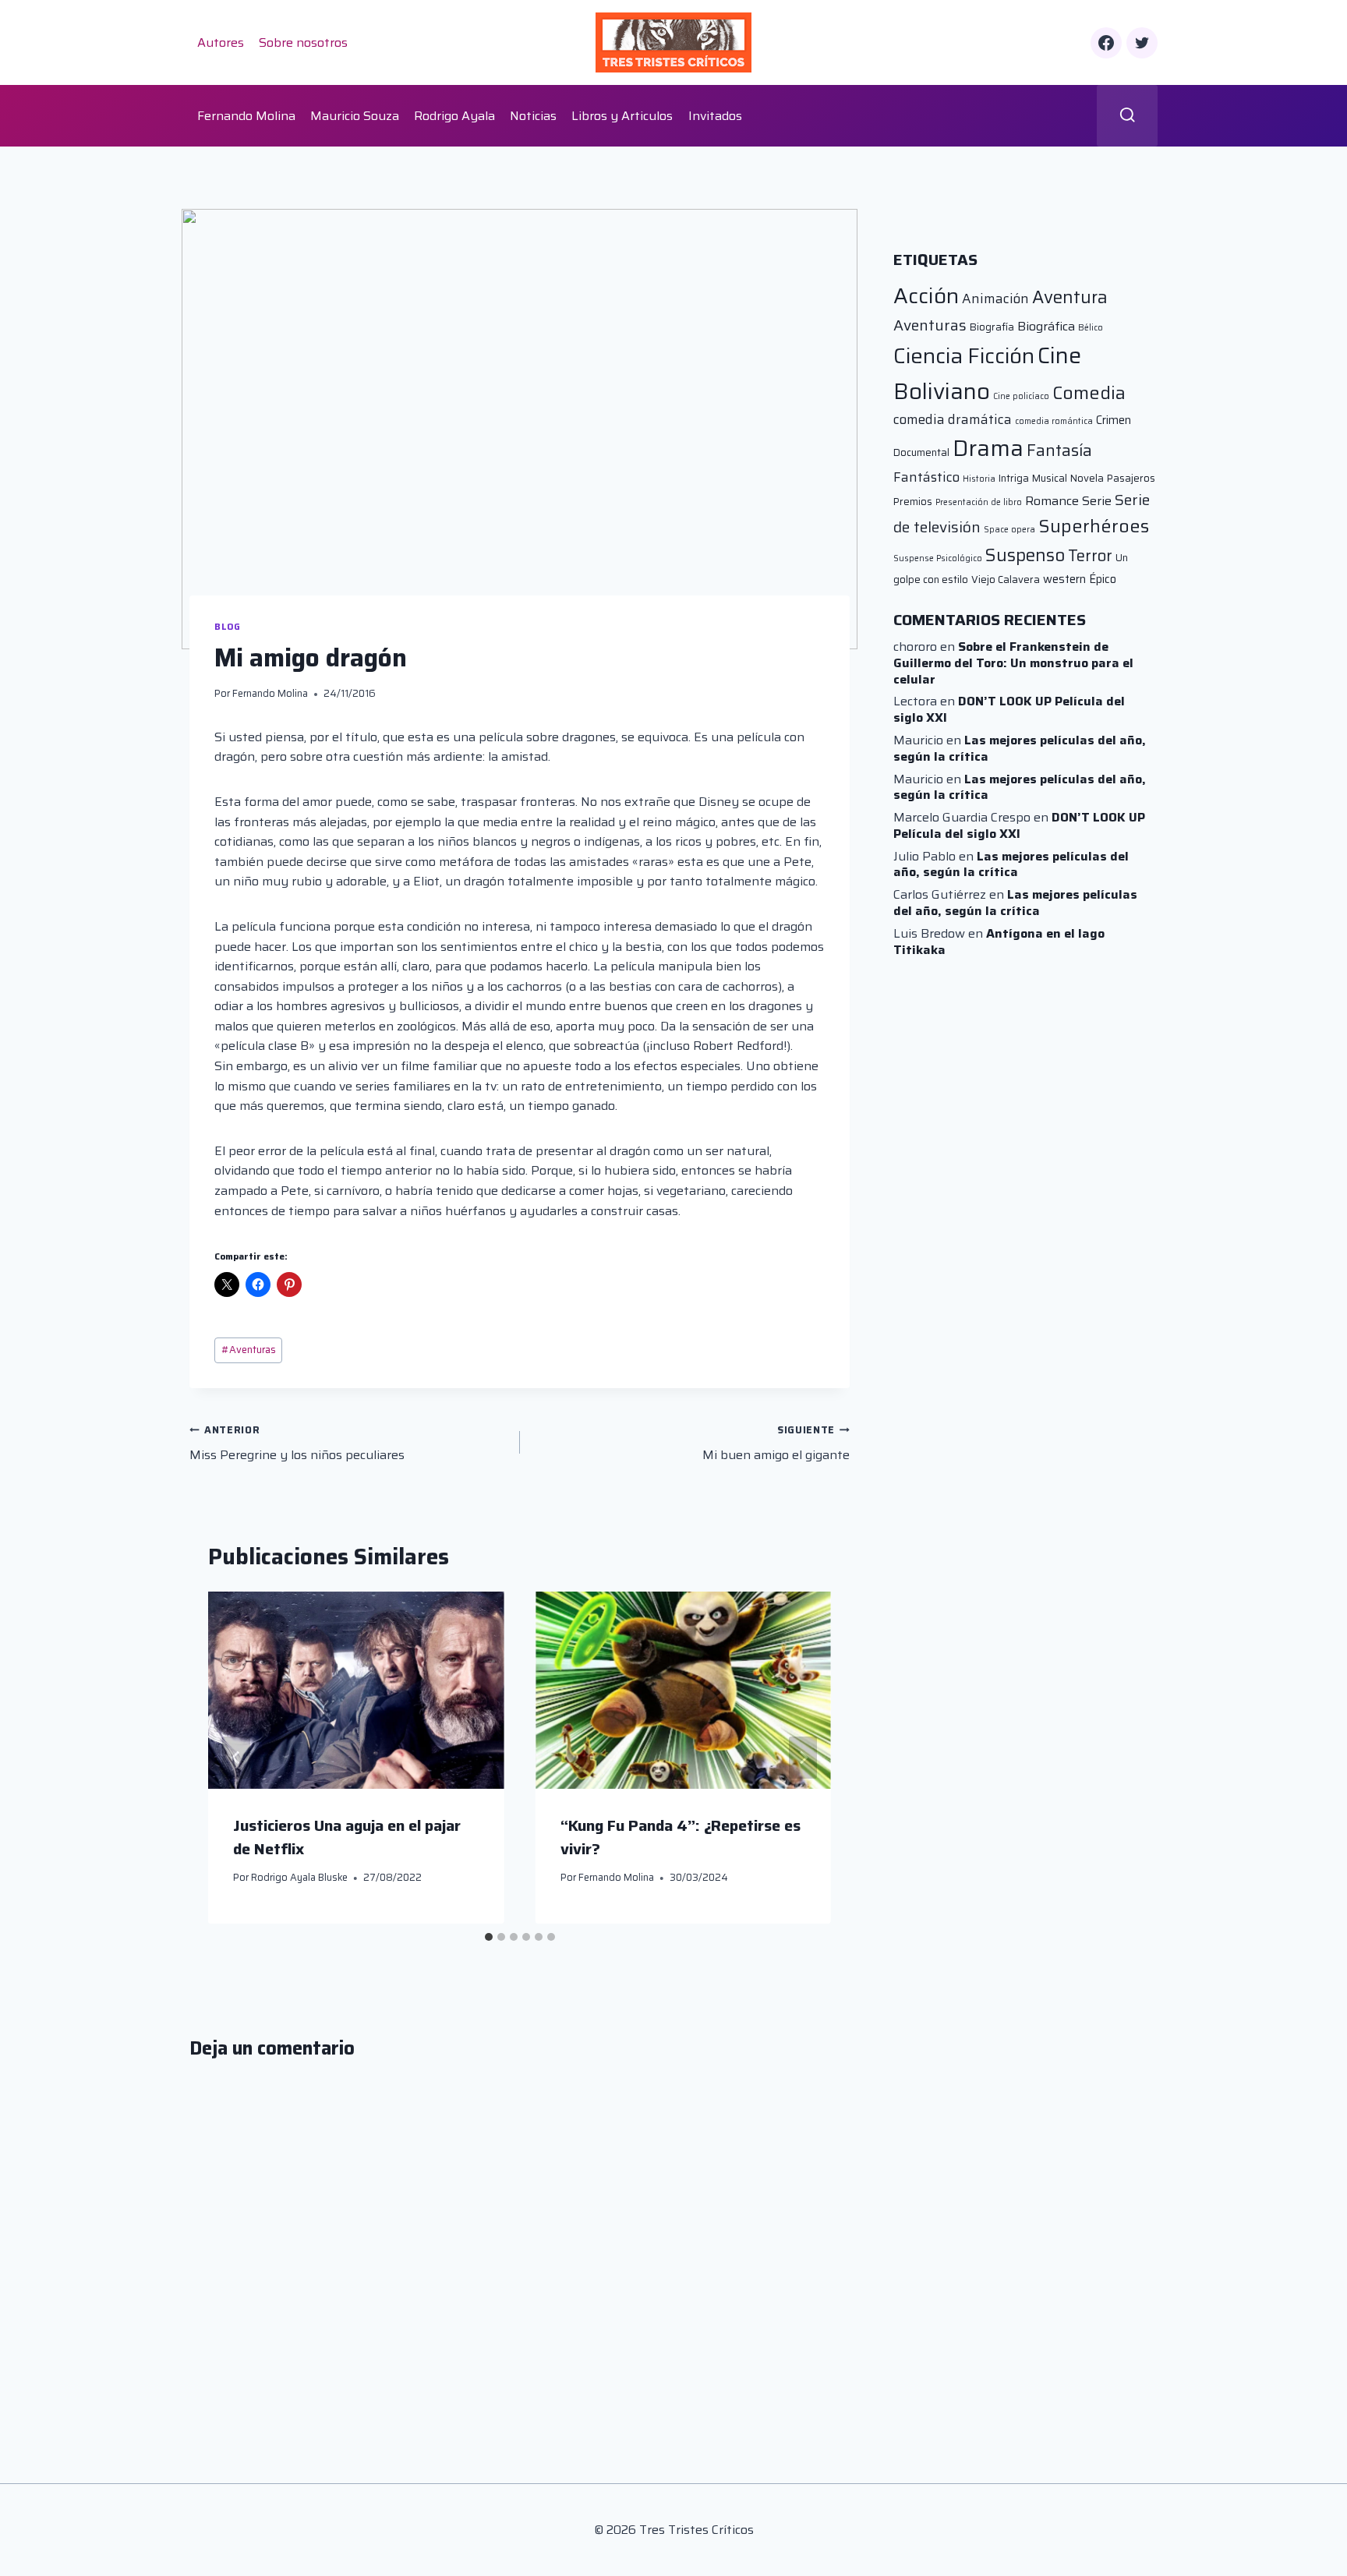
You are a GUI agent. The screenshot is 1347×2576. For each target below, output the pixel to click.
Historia (979, 479)
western (1064, 579)
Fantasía (1059, 450)
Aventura (1070, 297)
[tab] (489, 1937)
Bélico (1091, 328)
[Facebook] (1106, 43)
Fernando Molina (246, 116)
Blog (227, 627)
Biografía (992, 327)
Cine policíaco (1021, 396)
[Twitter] (1142, 43)
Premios (913, 502)
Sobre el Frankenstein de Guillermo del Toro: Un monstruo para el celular (1013, 663)
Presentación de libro (979, 502)
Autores (221, 42)
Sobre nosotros (303, 42)
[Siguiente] (803, 1758)
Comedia (1089, 393)
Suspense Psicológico (938, 558)
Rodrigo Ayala (454, 116)
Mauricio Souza (355, 116)
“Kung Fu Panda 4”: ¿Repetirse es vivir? (681, 1837)
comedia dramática (953, 419)
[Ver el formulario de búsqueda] (1128, 116)
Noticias (533, 116)
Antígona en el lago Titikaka (999, 942)
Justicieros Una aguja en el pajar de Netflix (347, 1837)
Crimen (1114, 420)
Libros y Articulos (622, 116)
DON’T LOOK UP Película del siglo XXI (1009, 709)
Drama (988, 448)
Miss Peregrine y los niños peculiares (297, 1443)
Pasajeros (1131, 478)
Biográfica (1046, 326)
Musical (1050, 478)
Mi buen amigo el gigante (776, 1443)
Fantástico (926, 477)
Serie (1097, 501)
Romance (1052, 501)
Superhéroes (1094, 526)
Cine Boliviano (987, 373)
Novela (1087, 478)
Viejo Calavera (1006, 580)
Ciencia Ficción (964, 356)
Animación (995, 299)
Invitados (715, 116)
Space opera (1009, 530)
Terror (1090, 556)
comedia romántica (1054, 421)
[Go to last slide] (236, 1758)
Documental (921, 452)
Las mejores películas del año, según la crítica (1020, 748)
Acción (926, 296)
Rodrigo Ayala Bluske (299, 1878)
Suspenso (1025, 555)
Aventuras (249, 1350)
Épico (1103, 579)
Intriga (1014, 478)
